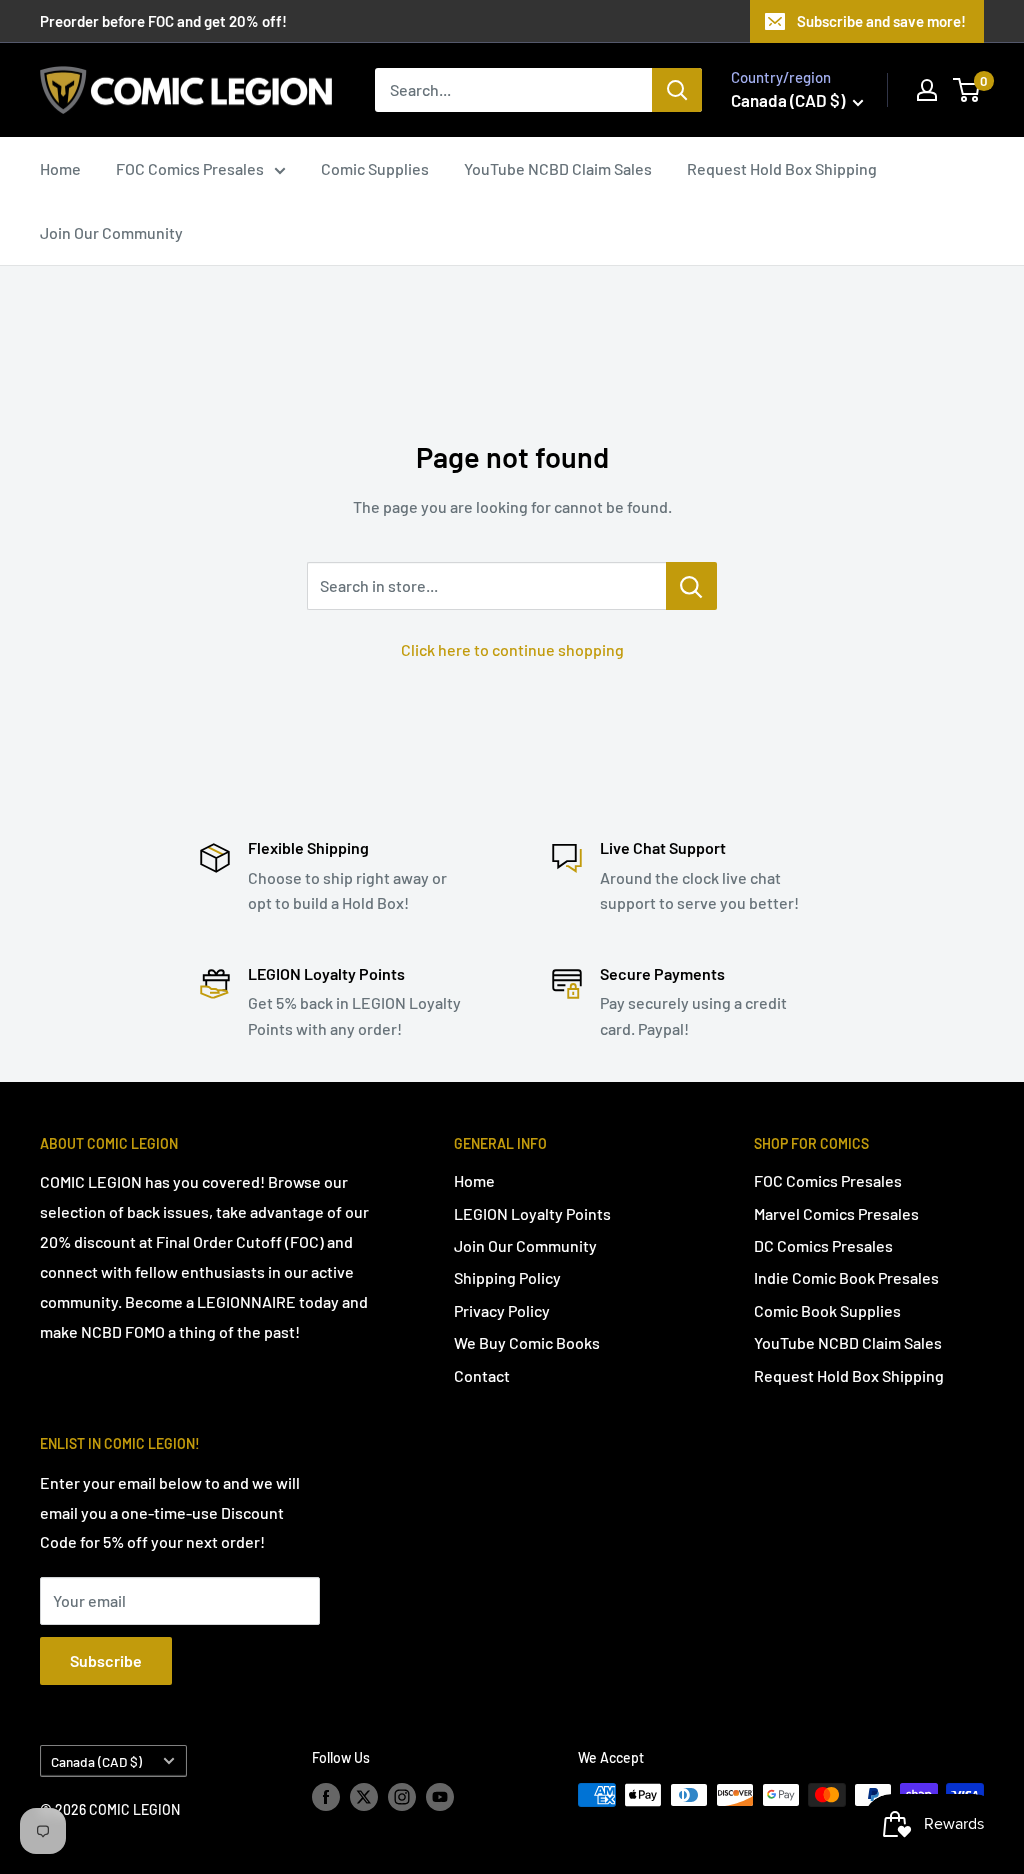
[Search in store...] (691, 586)
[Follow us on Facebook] (326, 1797)
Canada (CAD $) (96, 1761)
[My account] (927, 90)
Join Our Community (111, 232)
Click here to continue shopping (512, 649)
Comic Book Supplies (827, 1310)
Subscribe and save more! (881, 21)
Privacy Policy (502, 1310)
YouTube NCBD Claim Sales (558, 168)
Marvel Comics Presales (836, 1213)
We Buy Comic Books (527, 1342)
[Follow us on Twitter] (364, 1797)
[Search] (677, 90)
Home (60, 168)
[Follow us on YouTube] (440, 1797)
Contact (482, 1375)
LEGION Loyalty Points (532, 1213)
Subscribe (106, 1660)
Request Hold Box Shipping (782, 168)
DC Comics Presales (823, 1245)
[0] (967, 90)
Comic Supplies (375, 168)
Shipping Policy (507, 1277)
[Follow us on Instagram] (402, 1797)
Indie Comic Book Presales (846, 1277)
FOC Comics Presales (190, 168)
